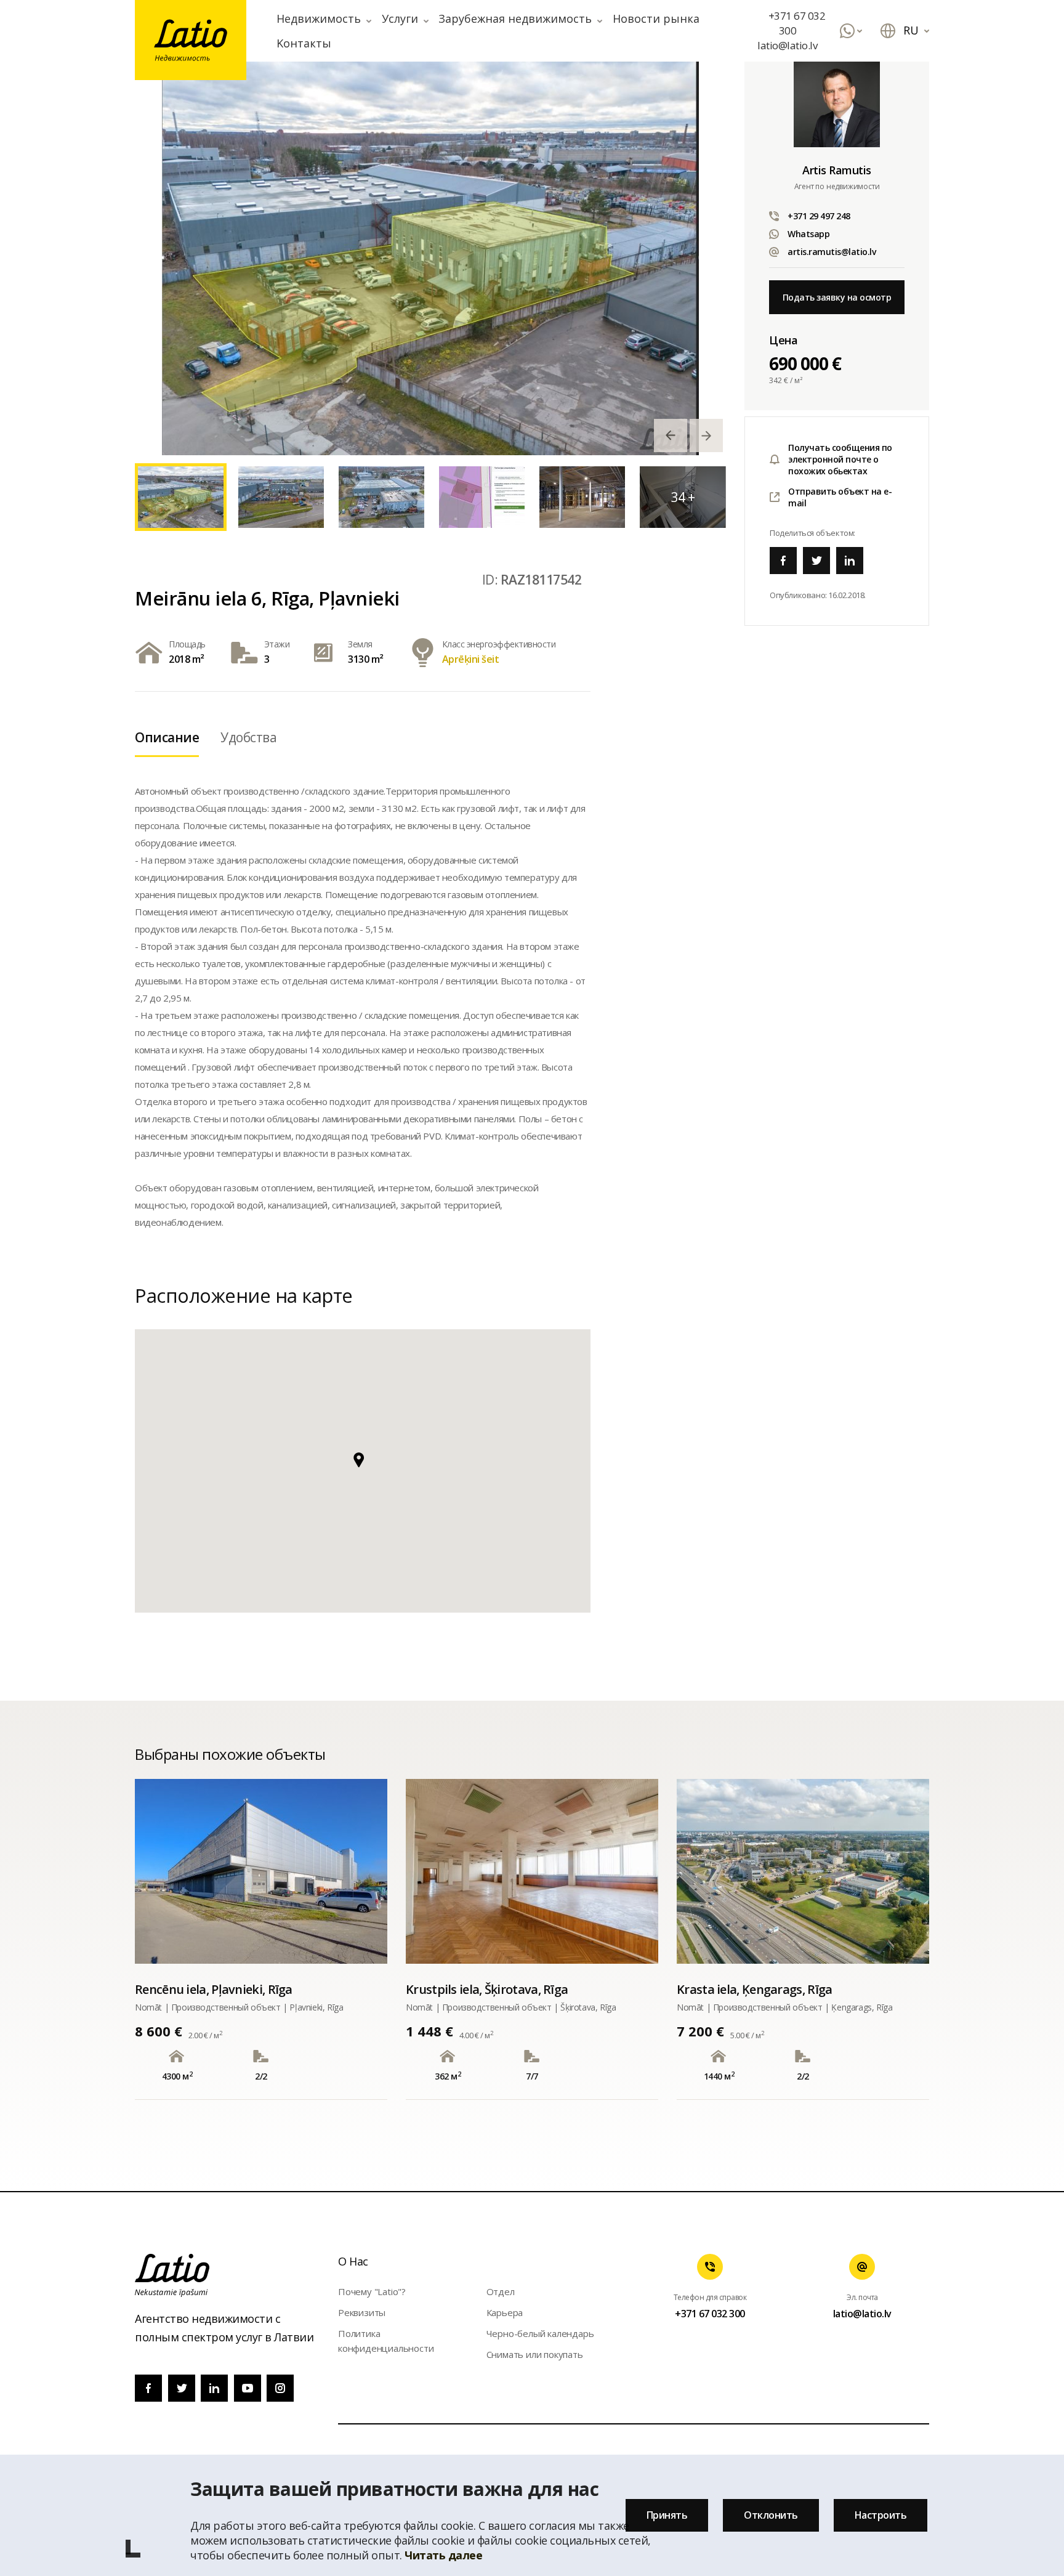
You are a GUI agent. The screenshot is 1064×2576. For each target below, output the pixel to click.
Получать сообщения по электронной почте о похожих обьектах (840, 459)
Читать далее (443, 2555)
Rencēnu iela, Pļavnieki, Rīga (214, 1989)
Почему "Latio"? (372, 2291)
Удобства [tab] (248, 737)
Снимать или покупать (535, 2354)
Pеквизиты (362, 2312)
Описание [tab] (167, 737)
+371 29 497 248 (819, 216)
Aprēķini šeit (471, 659)
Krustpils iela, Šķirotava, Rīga (487, 1989)
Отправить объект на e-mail (840, 497)
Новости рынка (656, 18)
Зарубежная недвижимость (515, 18)
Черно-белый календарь (540, 2333)
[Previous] (671, 435)
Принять (667, 2515)
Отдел (501, 2291)
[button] (363, 1467)
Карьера (505, 2312)
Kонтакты (304, 43)
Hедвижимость (319, 18)
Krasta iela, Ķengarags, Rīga (754, 1989)
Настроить (881, 2515)
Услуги (400, 18)
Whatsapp (808, 234)
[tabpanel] (430, 258)
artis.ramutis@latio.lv (832, 252)
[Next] (706, 435)
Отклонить (771, 2515)
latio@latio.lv (787, 45)
